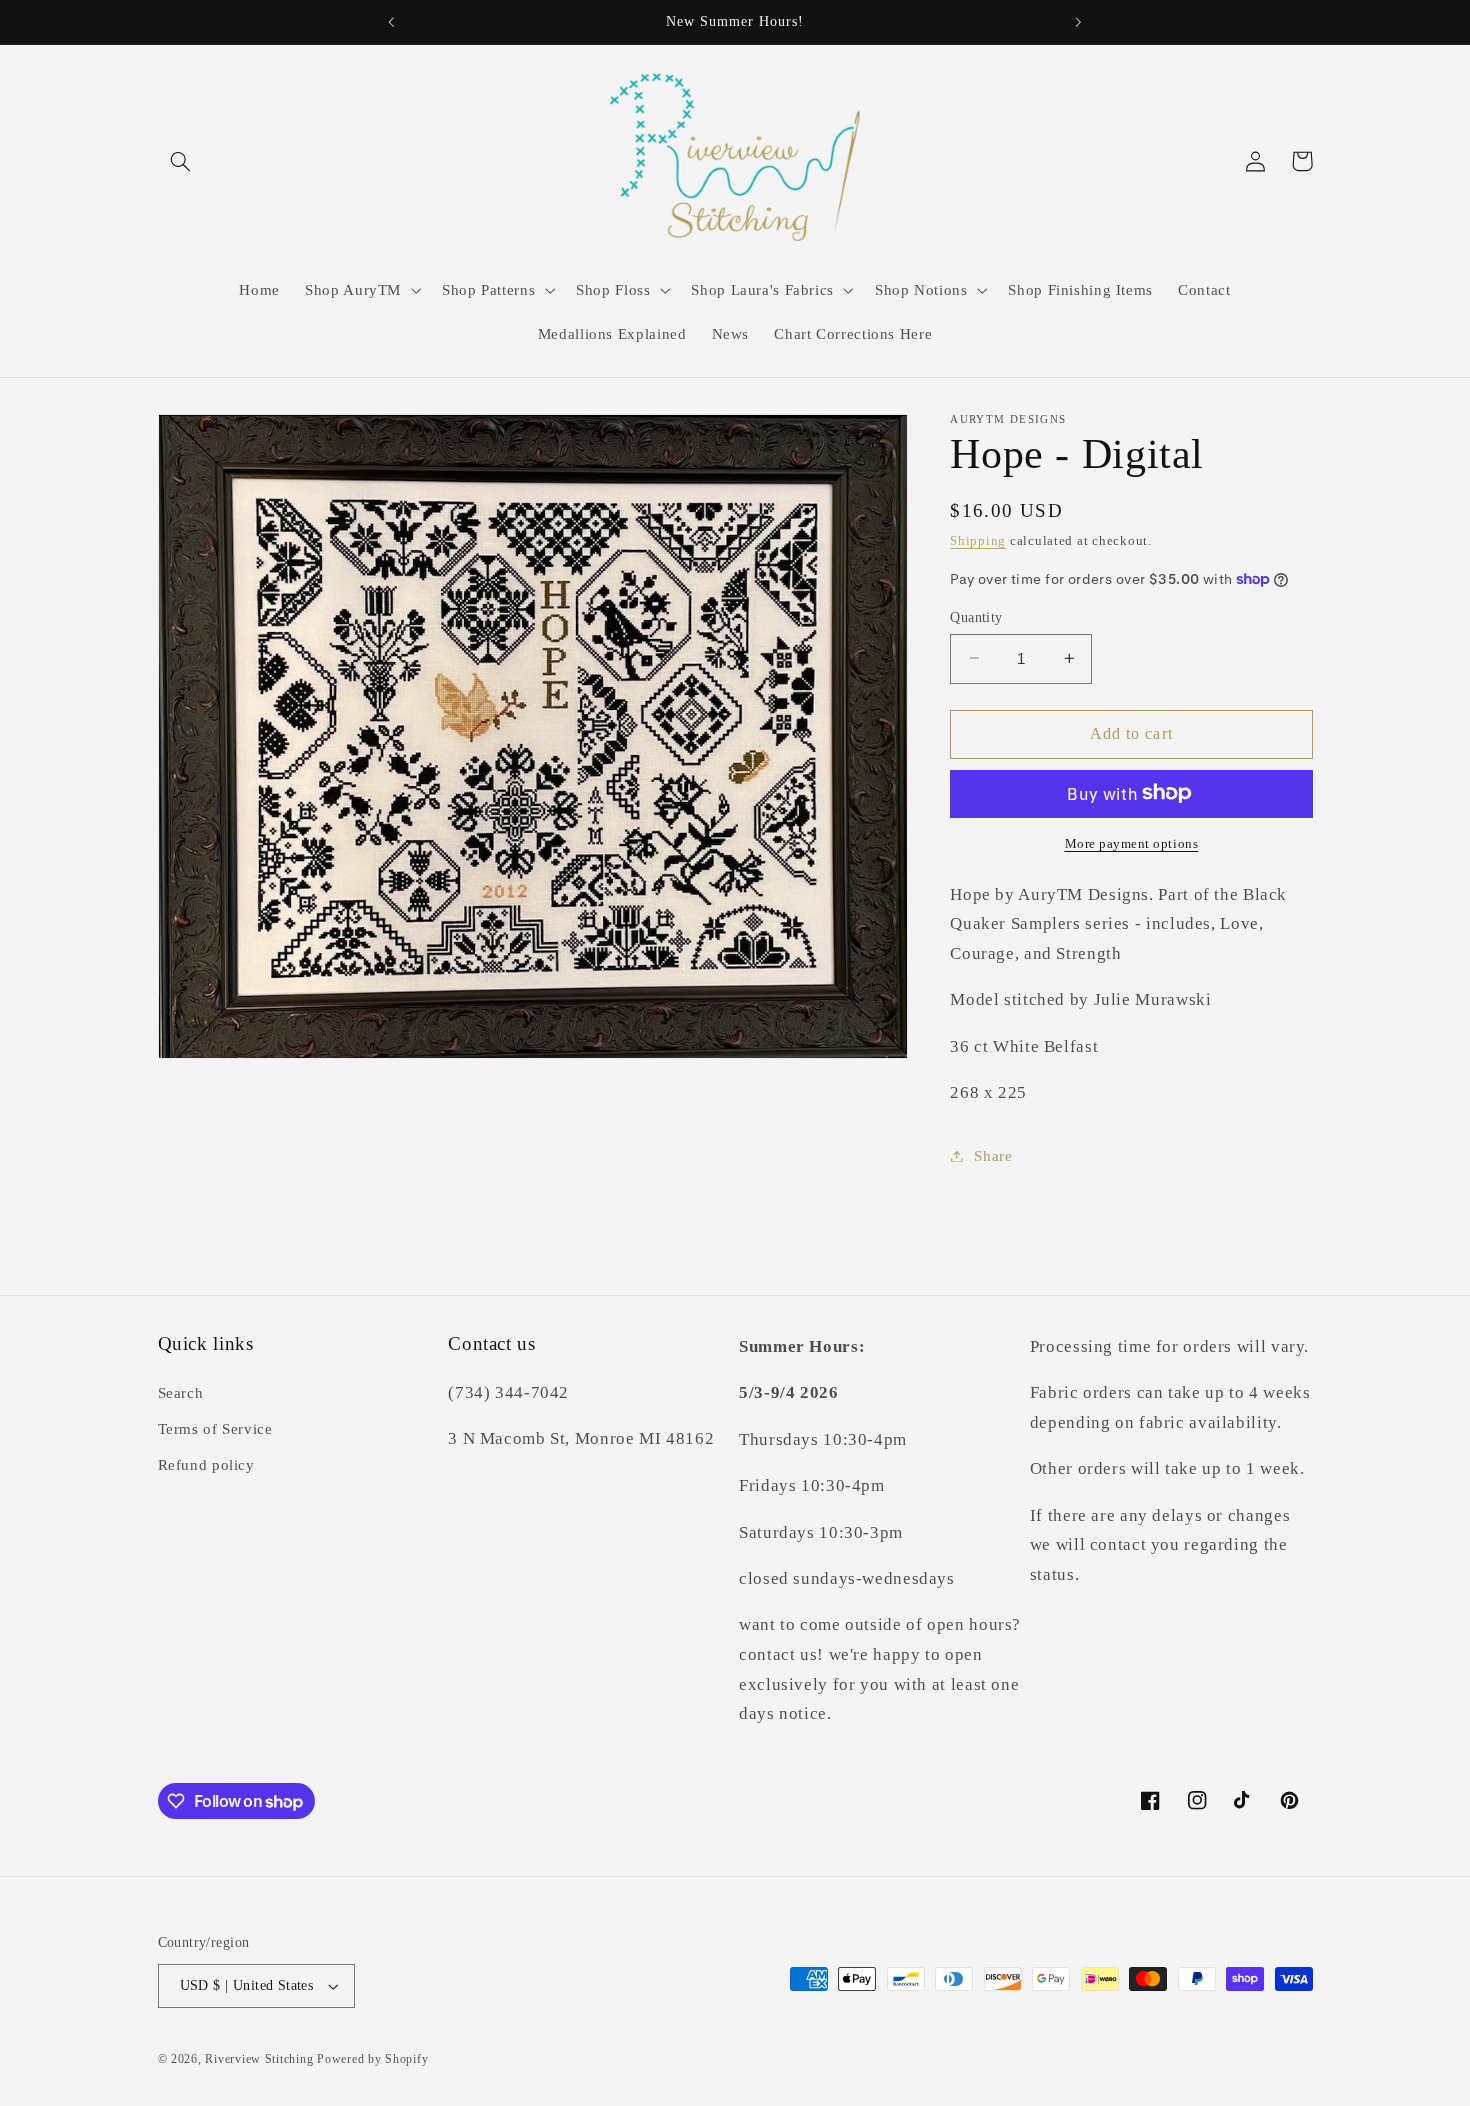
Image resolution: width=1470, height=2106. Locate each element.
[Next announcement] (1078, 22)
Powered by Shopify (372, 2059)
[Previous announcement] (392, 22)
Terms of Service (215, 1429)
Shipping (978, 541)
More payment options (1132, 843)
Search (181, 1393)
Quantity (976, 616)
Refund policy (206, 1465)
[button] (181, 161)
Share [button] (993, 1155)
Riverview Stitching (259, 2059)
